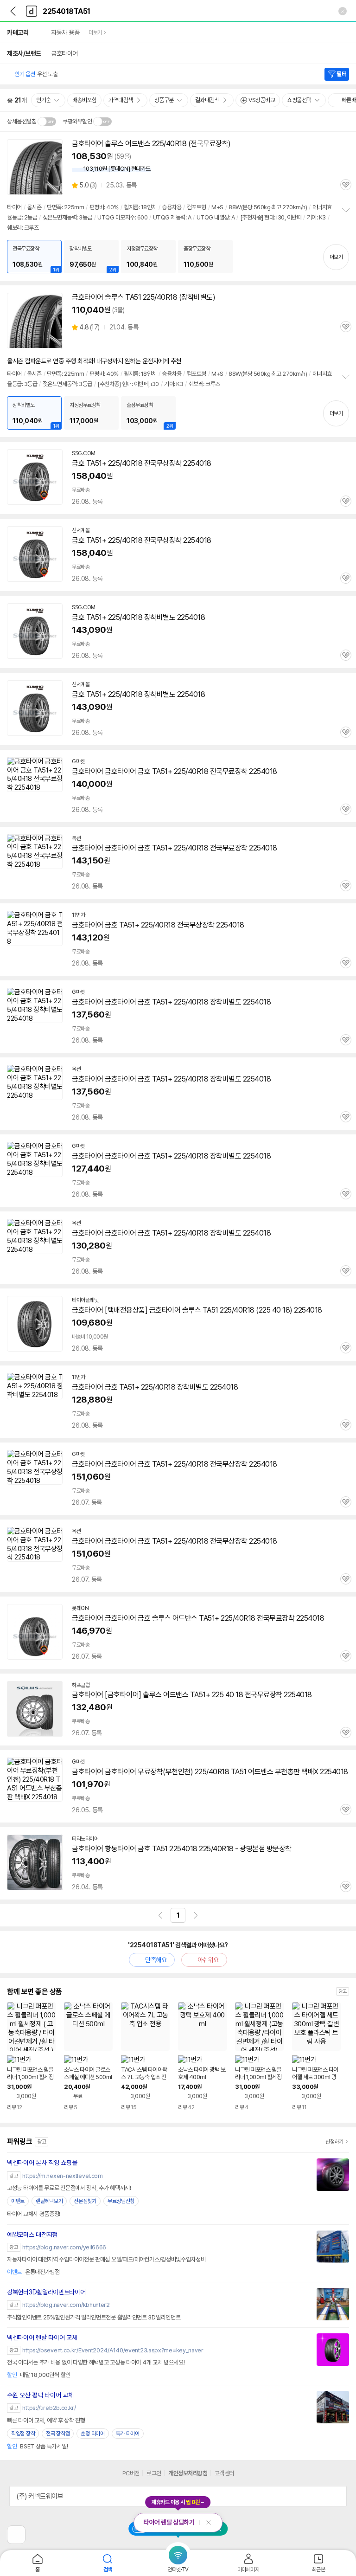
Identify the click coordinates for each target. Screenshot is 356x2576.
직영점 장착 (23, 2434)
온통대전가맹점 (33, 2272)
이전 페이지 (160, 1915)
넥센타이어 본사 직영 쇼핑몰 (42, 2163)
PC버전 (131, 2473)
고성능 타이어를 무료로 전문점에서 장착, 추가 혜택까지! (69, 2188)
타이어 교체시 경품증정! (34, 2214)
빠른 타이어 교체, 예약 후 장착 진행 (46, 2420)
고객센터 (224, 2473)
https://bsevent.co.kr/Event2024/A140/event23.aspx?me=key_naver (113, 2350)
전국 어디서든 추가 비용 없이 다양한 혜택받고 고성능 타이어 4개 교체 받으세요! (96, 2362)
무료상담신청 (121, 2201)
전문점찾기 (85, 2201)
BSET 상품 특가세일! (37, 2446)
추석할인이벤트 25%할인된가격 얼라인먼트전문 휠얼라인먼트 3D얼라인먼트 (94, 2317)
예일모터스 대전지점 (32, 2235)
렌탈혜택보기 (49, 2201)
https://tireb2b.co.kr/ (49, 2408)
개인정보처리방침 (188, 2473)
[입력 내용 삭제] (343, 11)
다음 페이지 (196, 1915)
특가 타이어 (128, 2434)
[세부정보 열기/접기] (337, 2496)
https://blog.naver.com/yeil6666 (64, 2247)
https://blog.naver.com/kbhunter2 (66, 2305)
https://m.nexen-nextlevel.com (62, 2176)
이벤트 (18, 2201)
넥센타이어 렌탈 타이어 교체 (42, 2338)
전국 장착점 (58, 2434)
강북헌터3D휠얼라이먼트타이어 (46, 2292)
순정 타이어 (92, 2434)
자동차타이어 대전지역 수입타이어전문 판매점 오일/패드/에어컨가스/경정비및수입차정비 (106, 2259)
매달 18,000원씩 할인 (39, 2375)
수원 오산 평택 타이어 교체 (40, 2395)
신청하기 (334, 2142)
